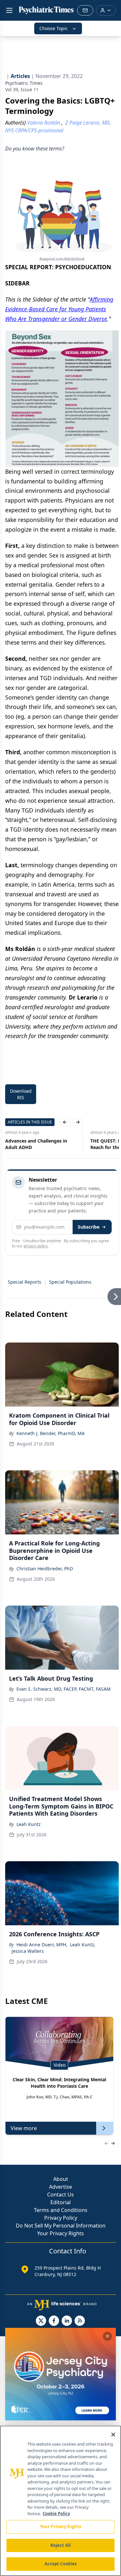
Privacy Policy (61, 2218)
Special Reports (25, 1282)
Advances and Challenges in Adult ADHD (36, 1144)
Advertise (60, 2187)
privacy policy (36, 1246)
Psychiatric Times (24, 83)
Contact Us (60, 2195)
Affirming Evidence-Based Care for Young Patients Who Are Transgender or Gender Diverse (59, 309)
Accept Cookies (61, 2564)
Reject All (60, 2545)
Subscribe (89, 1227)
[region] (60, 2501)
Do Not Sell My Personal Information (61, 2226)
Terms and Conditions (61, 2210)
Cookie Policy (56, 2514)
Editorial (60, 2202)
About (61, 2179)
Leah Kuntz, (83, 1945)
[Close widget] (107, 2336)
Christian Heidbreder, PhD (45, 1569)
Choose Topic (54, 28)
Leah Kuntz (29, 1824)
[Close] (113, 2435)
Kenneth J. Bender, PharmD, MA (50, 1433)
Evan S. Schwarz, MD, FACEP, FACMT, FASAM (64, 1689)
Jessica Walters (28, 1951)
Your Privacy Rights (60, 2233)
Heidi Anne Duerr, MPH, (42, 1945)
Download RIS (21, 1094)
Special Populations (70, 1282)
